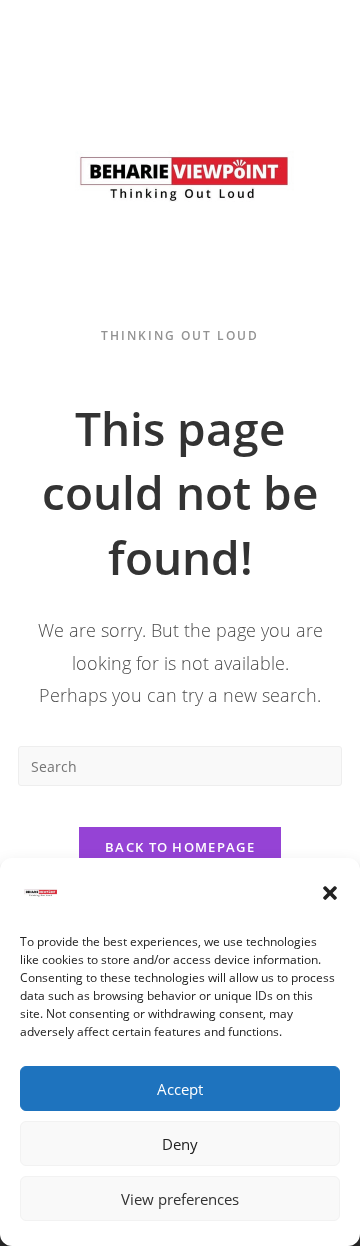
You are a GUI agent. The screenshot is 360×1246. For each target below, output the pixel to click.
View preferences (180, 1199)
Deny (180, 1144)
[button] (330, 893)
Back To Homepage (180, 847)
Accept (180, 1089)
